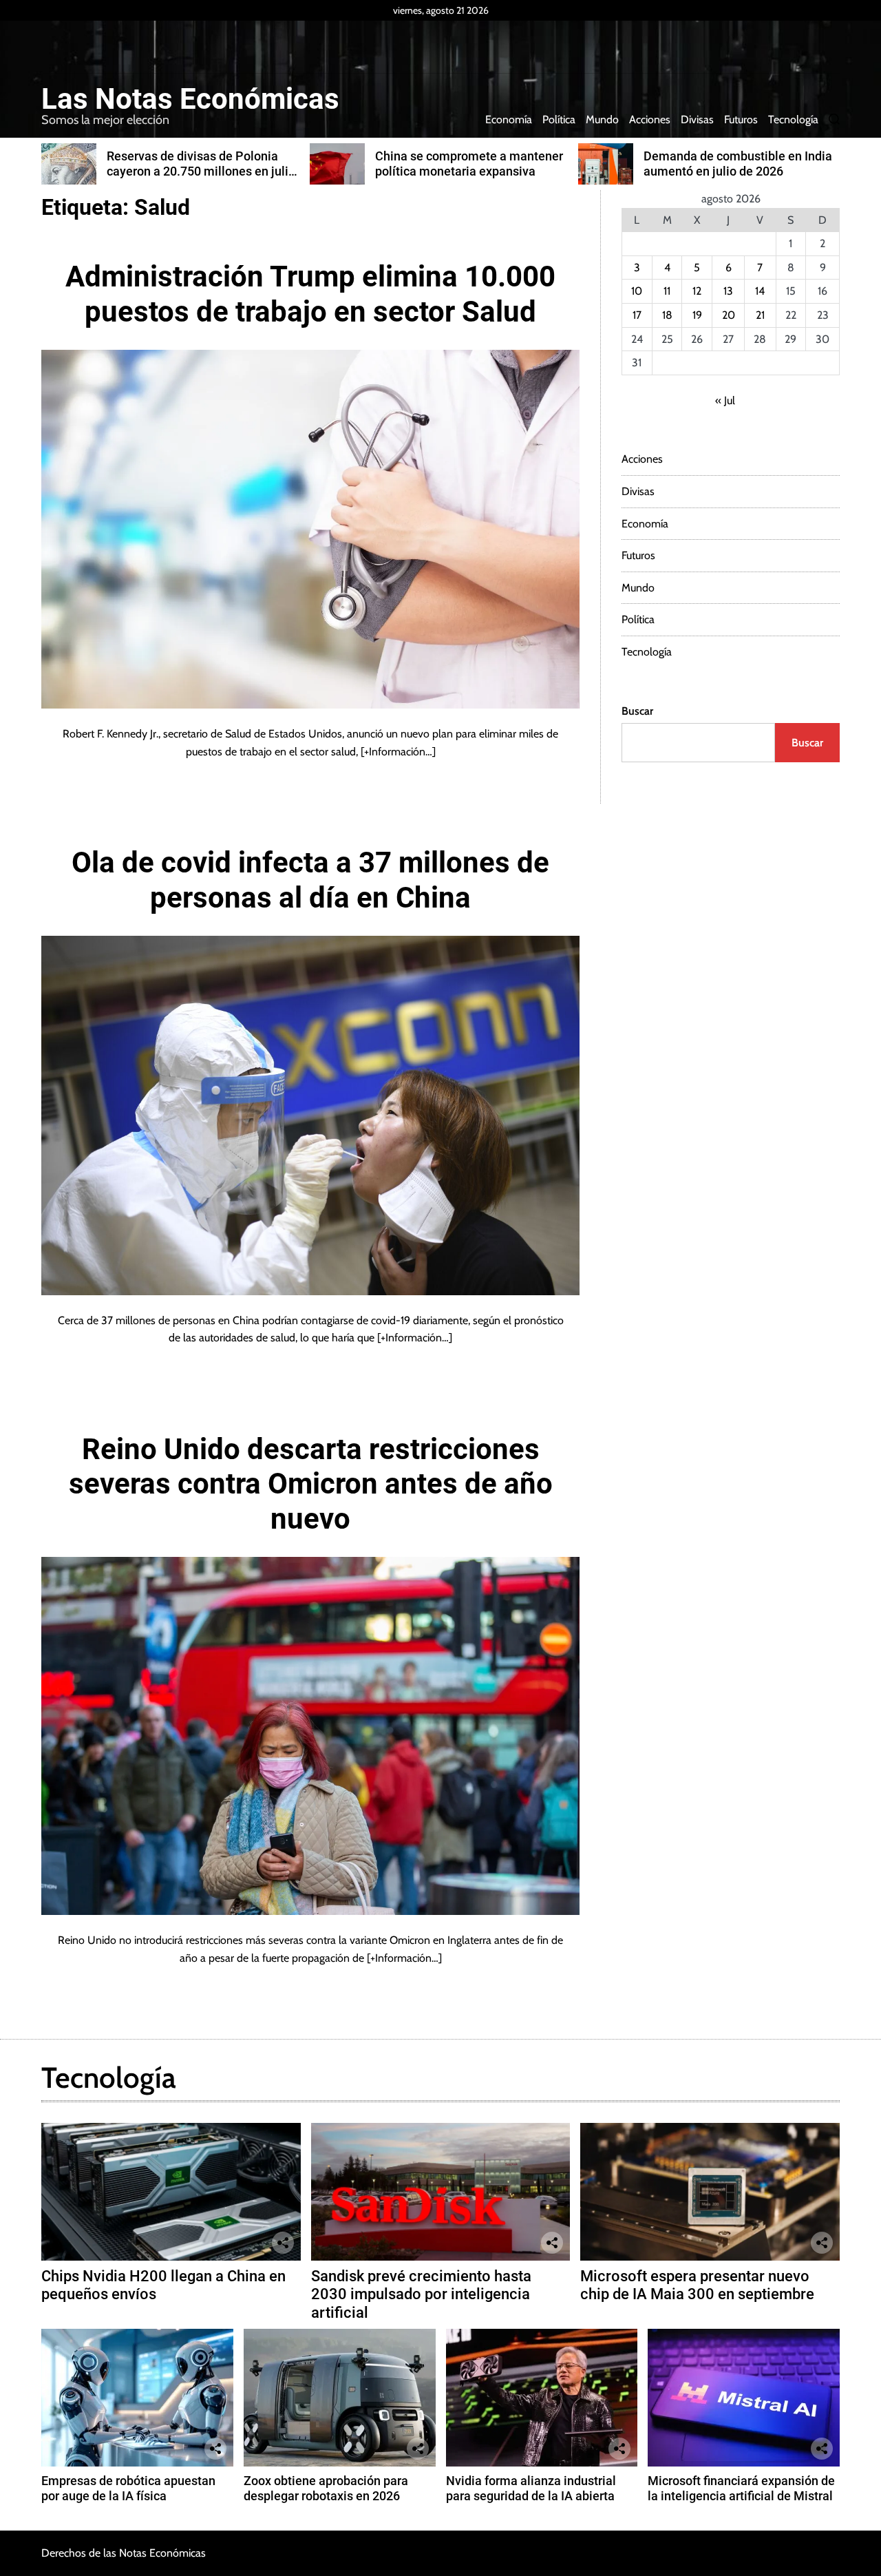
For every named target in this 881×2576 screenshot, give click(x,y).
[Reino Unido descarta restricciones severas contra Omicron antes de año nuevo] (310, 1736)
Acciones (650, 119)
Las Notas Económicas (190, 99)
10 (637, 291)
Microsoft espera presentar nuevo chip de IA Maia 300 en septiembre (697, 2285)
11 (667, 291)
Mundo (602, 119)
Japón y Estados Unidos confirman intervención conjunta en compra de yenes (739, 171)
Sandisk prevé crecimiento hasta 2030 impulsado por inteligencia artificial (421, 2294)
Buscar (637, 711)
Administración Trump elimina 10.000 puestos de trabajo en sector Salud (310, 294)
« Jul (725, 400)
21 (760, 315)
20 (729, 315)
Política (559, 119)
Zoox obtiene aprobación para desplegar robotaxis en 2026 (326, 2488)
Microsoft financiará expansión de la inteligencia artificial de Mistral (741, 2488)
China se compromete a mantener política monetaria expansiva (201, 164)
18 (667, 315)
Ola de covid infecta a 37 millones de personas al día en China (310, 880)
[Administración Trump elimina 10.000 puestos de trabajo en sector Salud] (310, 529)
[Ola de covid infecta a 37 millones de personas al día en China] (310, 1115)
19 (697, 315)
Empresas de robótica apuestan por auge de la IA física (128, 2488)
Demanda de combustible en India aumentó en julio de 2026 (469, 164)
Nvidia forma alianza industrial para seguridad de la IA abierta (531, 2488)
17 (637, 315)
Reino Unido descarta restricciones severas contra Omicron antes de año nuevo (311, 1484)
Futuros (741, 119)
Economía (509, 119)
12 (697, 291)
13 (728, 291)
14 (760, 291)
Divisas (697, 119)
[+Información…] (398, 752)
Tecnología (793, 119)
